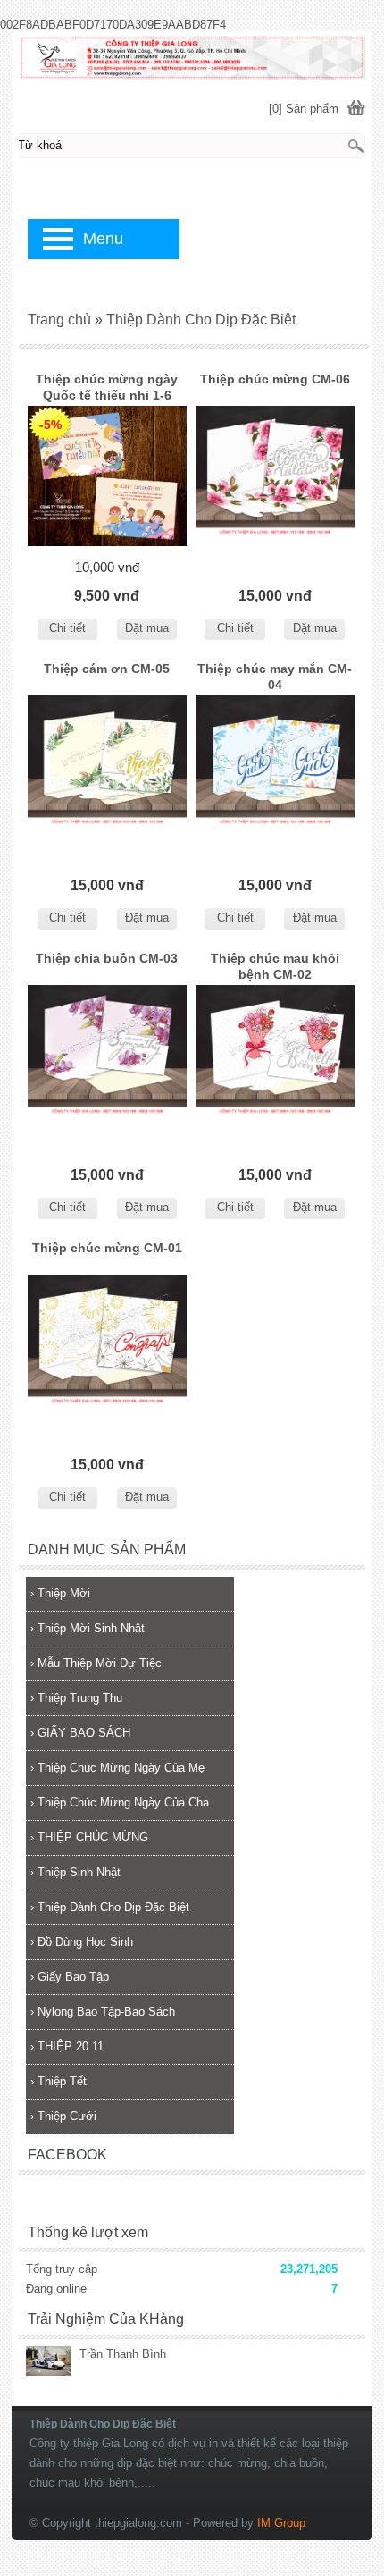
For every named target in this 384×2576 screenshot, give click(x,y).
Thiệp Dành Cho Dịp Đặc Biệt (110, 1907)
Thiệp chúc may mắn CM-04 (275, 677)
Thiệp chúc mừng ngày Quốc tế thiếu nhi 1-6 (107, 387)
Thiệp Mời (60, 1593)
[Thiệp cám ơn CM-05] (107, 769)
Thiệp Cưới (63, 2116)
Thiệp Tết (58, 2081)
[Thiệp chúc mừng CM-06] (275, 480)
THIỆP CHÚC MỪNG (89, 1837)
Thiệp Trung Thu (76, 1698)
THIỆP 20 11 (67, 2046)
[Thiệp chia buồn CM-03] (107, 1059)
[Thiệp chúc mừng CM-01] (107, 1348)
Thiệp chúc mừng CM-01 (107, 1248)
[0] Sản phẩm (304, 109)
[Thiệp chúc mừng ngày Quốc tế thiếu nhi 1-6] (107, 480)
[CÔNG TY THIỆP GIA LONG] (192, 57)
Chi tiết (67, 628)
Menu (103, 239)
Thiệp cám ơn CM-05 (107, 669)
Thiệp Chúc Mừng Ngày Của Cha (120, 1802)
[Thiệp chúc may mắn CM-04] (275, 769)
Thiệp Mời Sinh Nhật (88, 1628)
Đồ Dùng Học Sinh (82, 1942)
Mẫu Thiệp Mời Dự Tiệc (96, 1663)
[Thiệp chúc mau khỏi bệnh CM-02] (275, 1059)
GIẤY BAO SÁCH (80, 1733)
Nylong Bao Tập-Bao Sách (103, 2012)
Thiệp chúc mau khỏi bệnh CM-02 (275, 966)
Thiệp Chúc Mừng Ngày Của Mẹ (117, 1768)
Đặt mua (147, 628)
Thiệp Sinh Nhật (75, 1872)
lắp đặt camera (354, 2400)
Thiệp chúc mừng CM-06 (275, 379)
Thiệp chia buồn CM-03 (107, 958)
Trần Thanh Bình (123, 2354)
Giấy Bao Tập (70, 1977)
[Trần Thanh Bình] (48, 2363)
